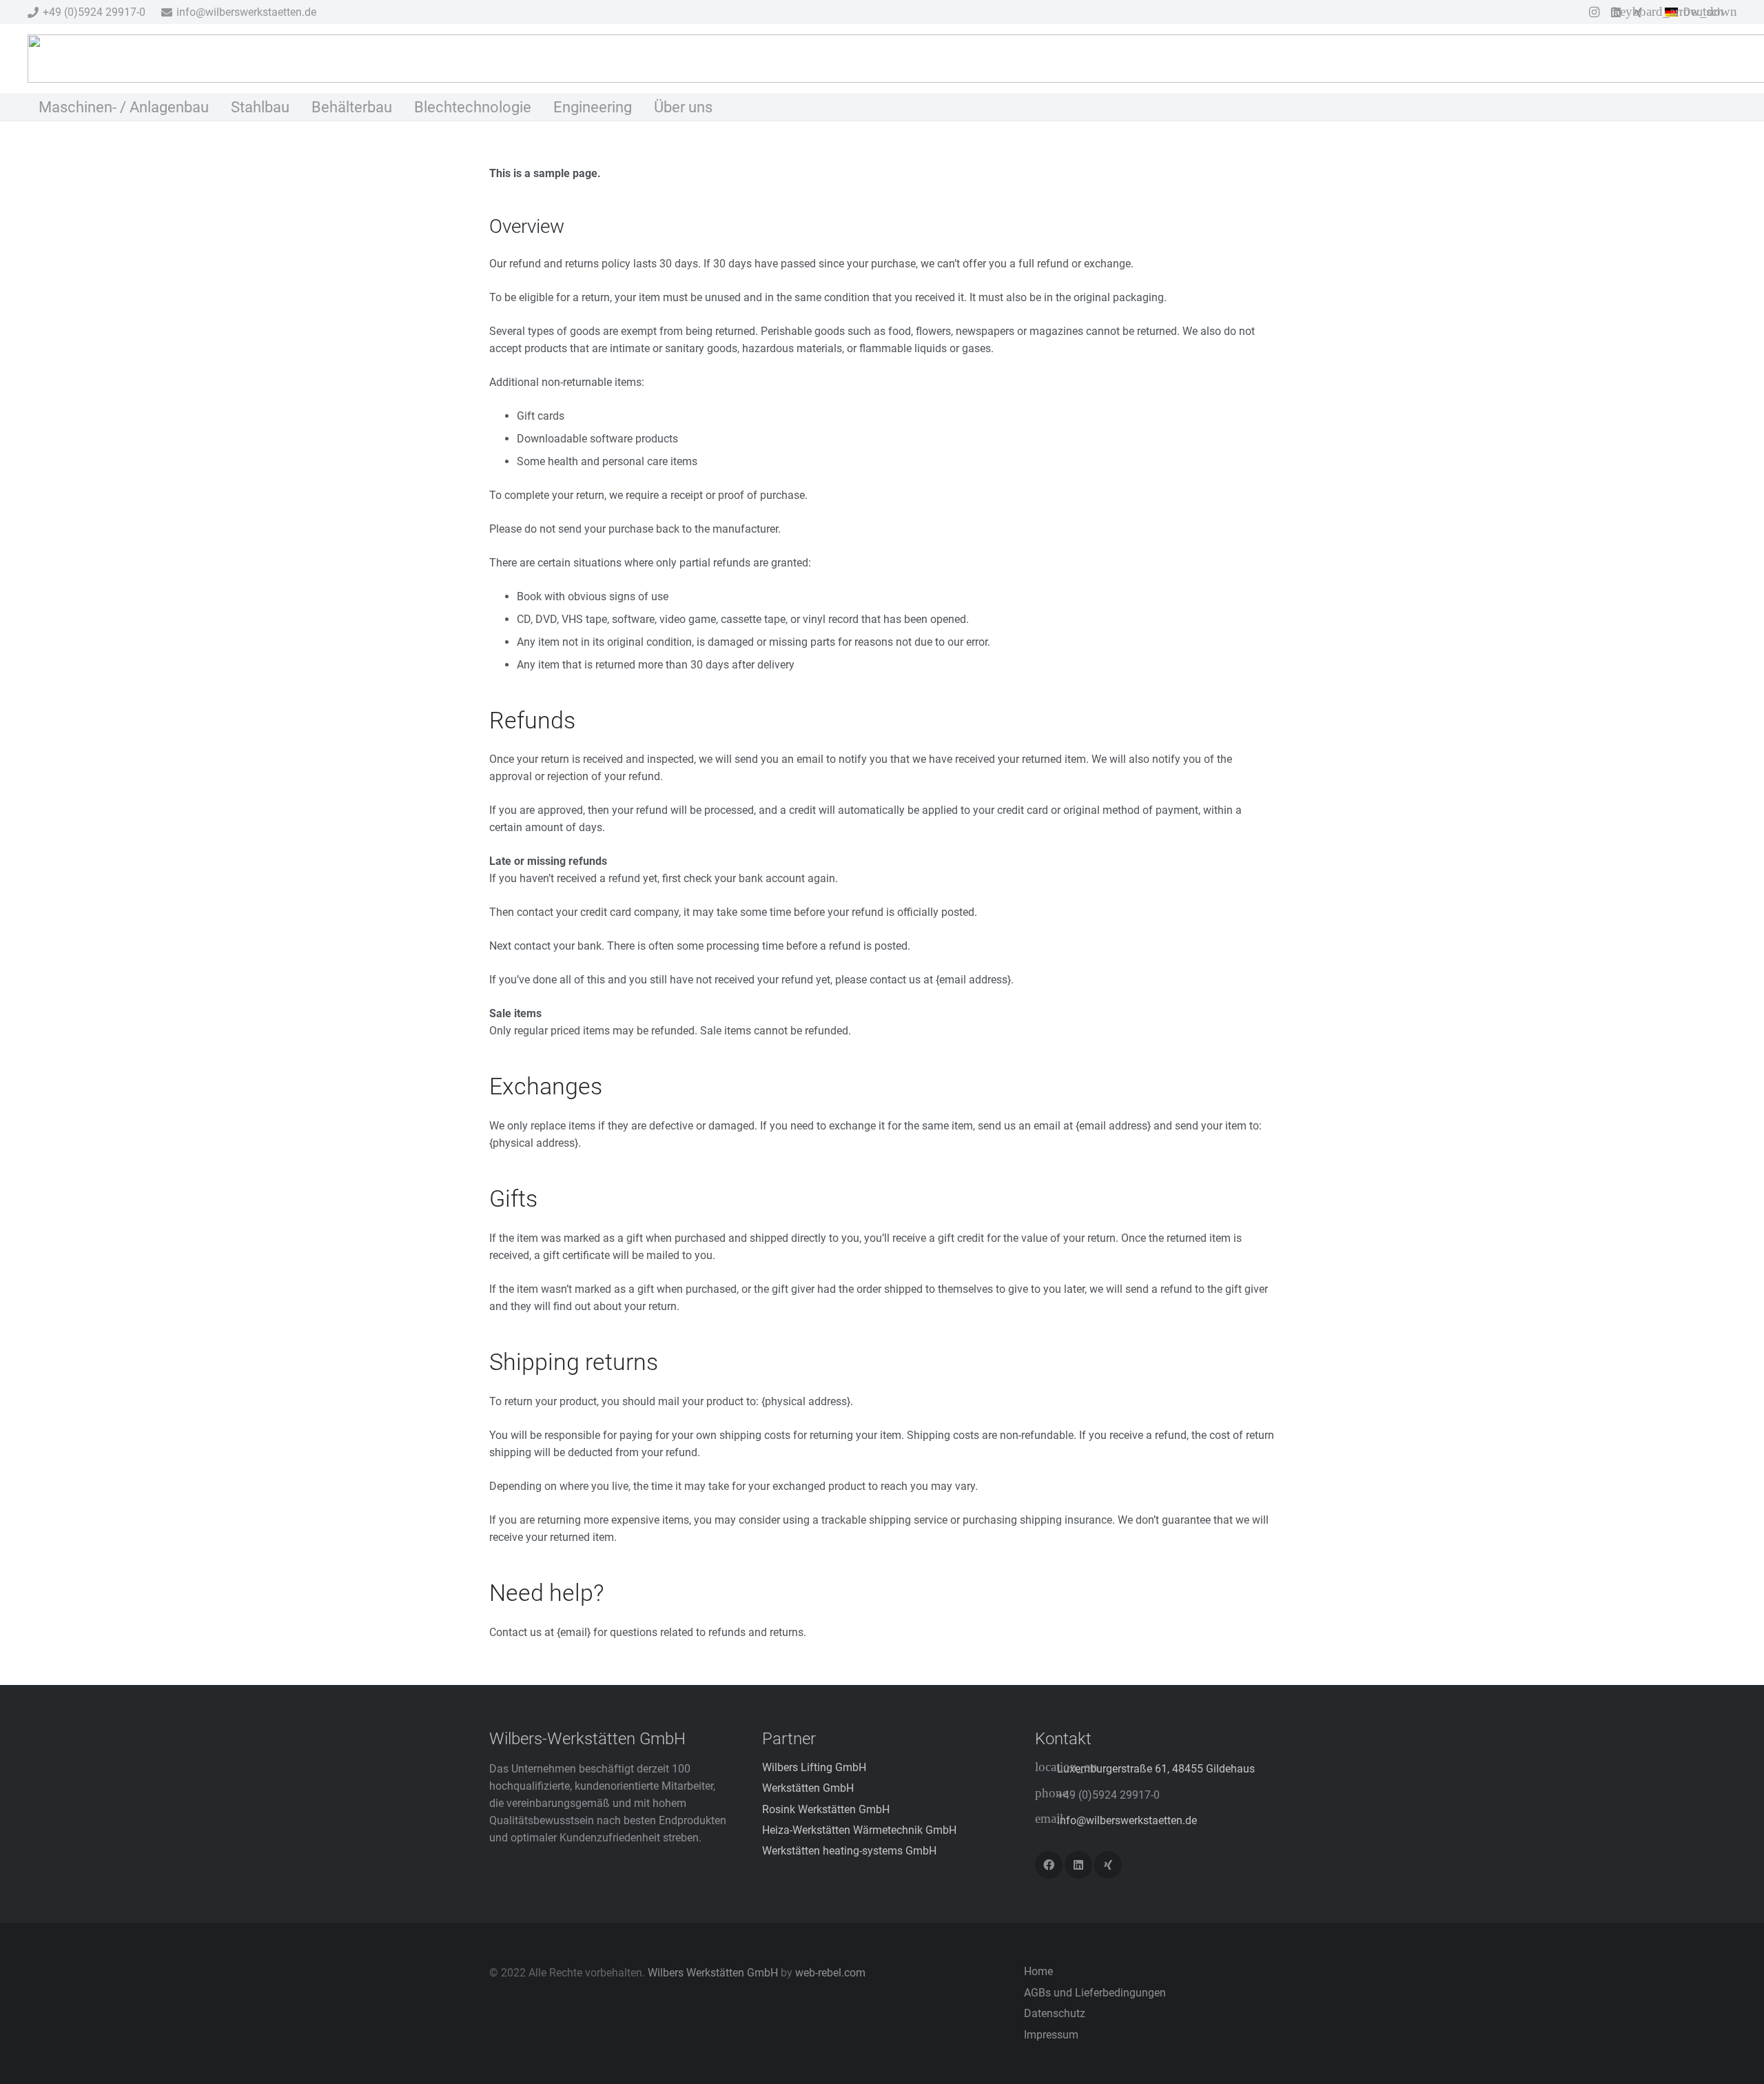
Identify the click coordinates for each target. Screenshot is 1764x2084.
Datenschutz (1055, 2013)
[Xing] (1108, 1865)
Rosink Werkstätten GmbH (826, 1809)
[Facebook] (1049, 1865)
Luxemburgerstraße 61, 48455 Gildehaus (1156, 1769)
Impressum (1051, 2035)
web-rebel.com (830, 1973)
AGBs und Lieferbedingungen (1095, 1993)
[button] (1701, 12)
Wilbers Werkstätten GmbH (713, 1973)
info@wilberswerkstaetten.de (1127, 1820)
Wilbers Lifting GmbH (814, 1767)
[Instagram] (1594, 12)
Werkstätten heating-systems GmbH (849, 1851)
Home (1038, 1971)
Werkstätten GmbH (808, 1788)
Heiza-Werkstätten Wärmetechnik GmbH (859, 1830)
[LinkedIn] (1078, 1865)
